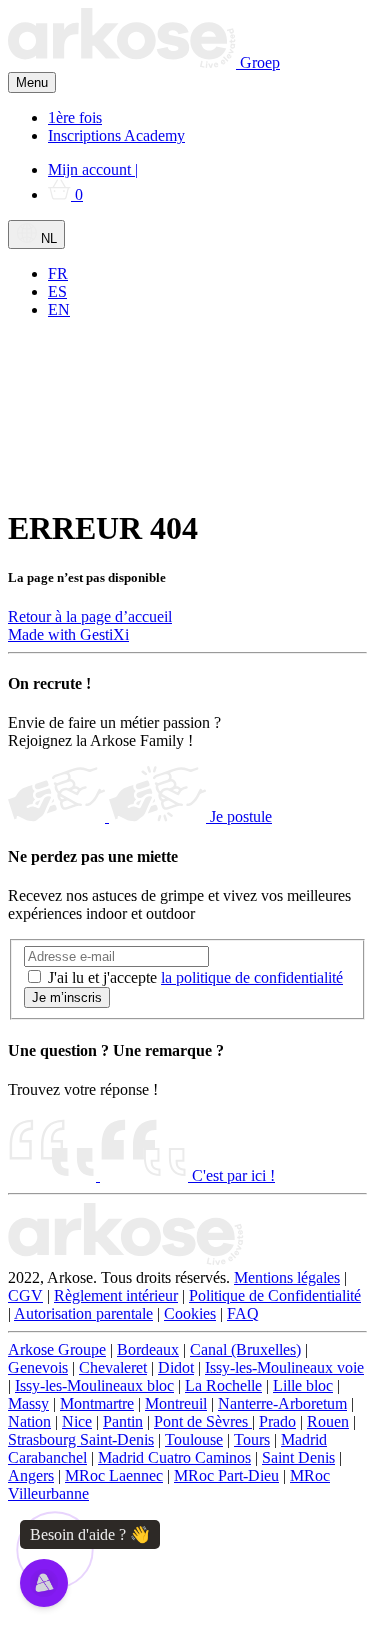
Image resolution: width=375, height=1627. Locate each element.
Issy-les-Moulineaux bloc (94, 1385)
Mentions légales (287, 1277)
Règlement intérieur (116, 1295)
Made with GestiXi (68, 634)
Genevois (38, 1367)
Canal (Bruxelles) (245, 1349)
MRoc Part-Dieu (226, 1475)
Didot (176, 1367)
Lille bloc (303, 1385)
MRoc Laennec (114, 1475)
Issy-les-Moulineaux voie (284, 1367)
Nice (77, 1421)
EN (59, 309)
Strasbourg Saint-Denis (81, 1439)
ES (57, 291)
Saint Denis (298, 1457)
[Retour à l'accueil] (126, 1259)
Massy (28, 1403)
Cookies (190, 1313)
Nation (29, 1421)
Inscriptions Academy (116, 135)
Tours (252, 1439)
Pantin (123, 1421)
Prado (277, 1421)
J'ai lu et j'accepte (195, 977)
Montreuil (176, 1403)
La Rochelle (223, 1385)
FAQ (243, 1313)
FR (58, 273)
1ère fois (75, 117)
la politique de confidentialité (252, 977)
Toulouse (194, 1439)
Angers (31, 1475)
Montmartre (97, 1403)
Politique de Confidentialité (275, 1295)
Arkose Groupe (57, 1349)
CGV (25, 1295)
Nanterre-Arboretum (282, 1403)
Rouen (328, 1421)
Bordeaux (148, 1349)
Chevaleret (113, 1367)
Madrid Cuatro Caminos (174, 1457)
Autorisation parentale (83, 1313)
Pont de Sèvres (203, 1421)
